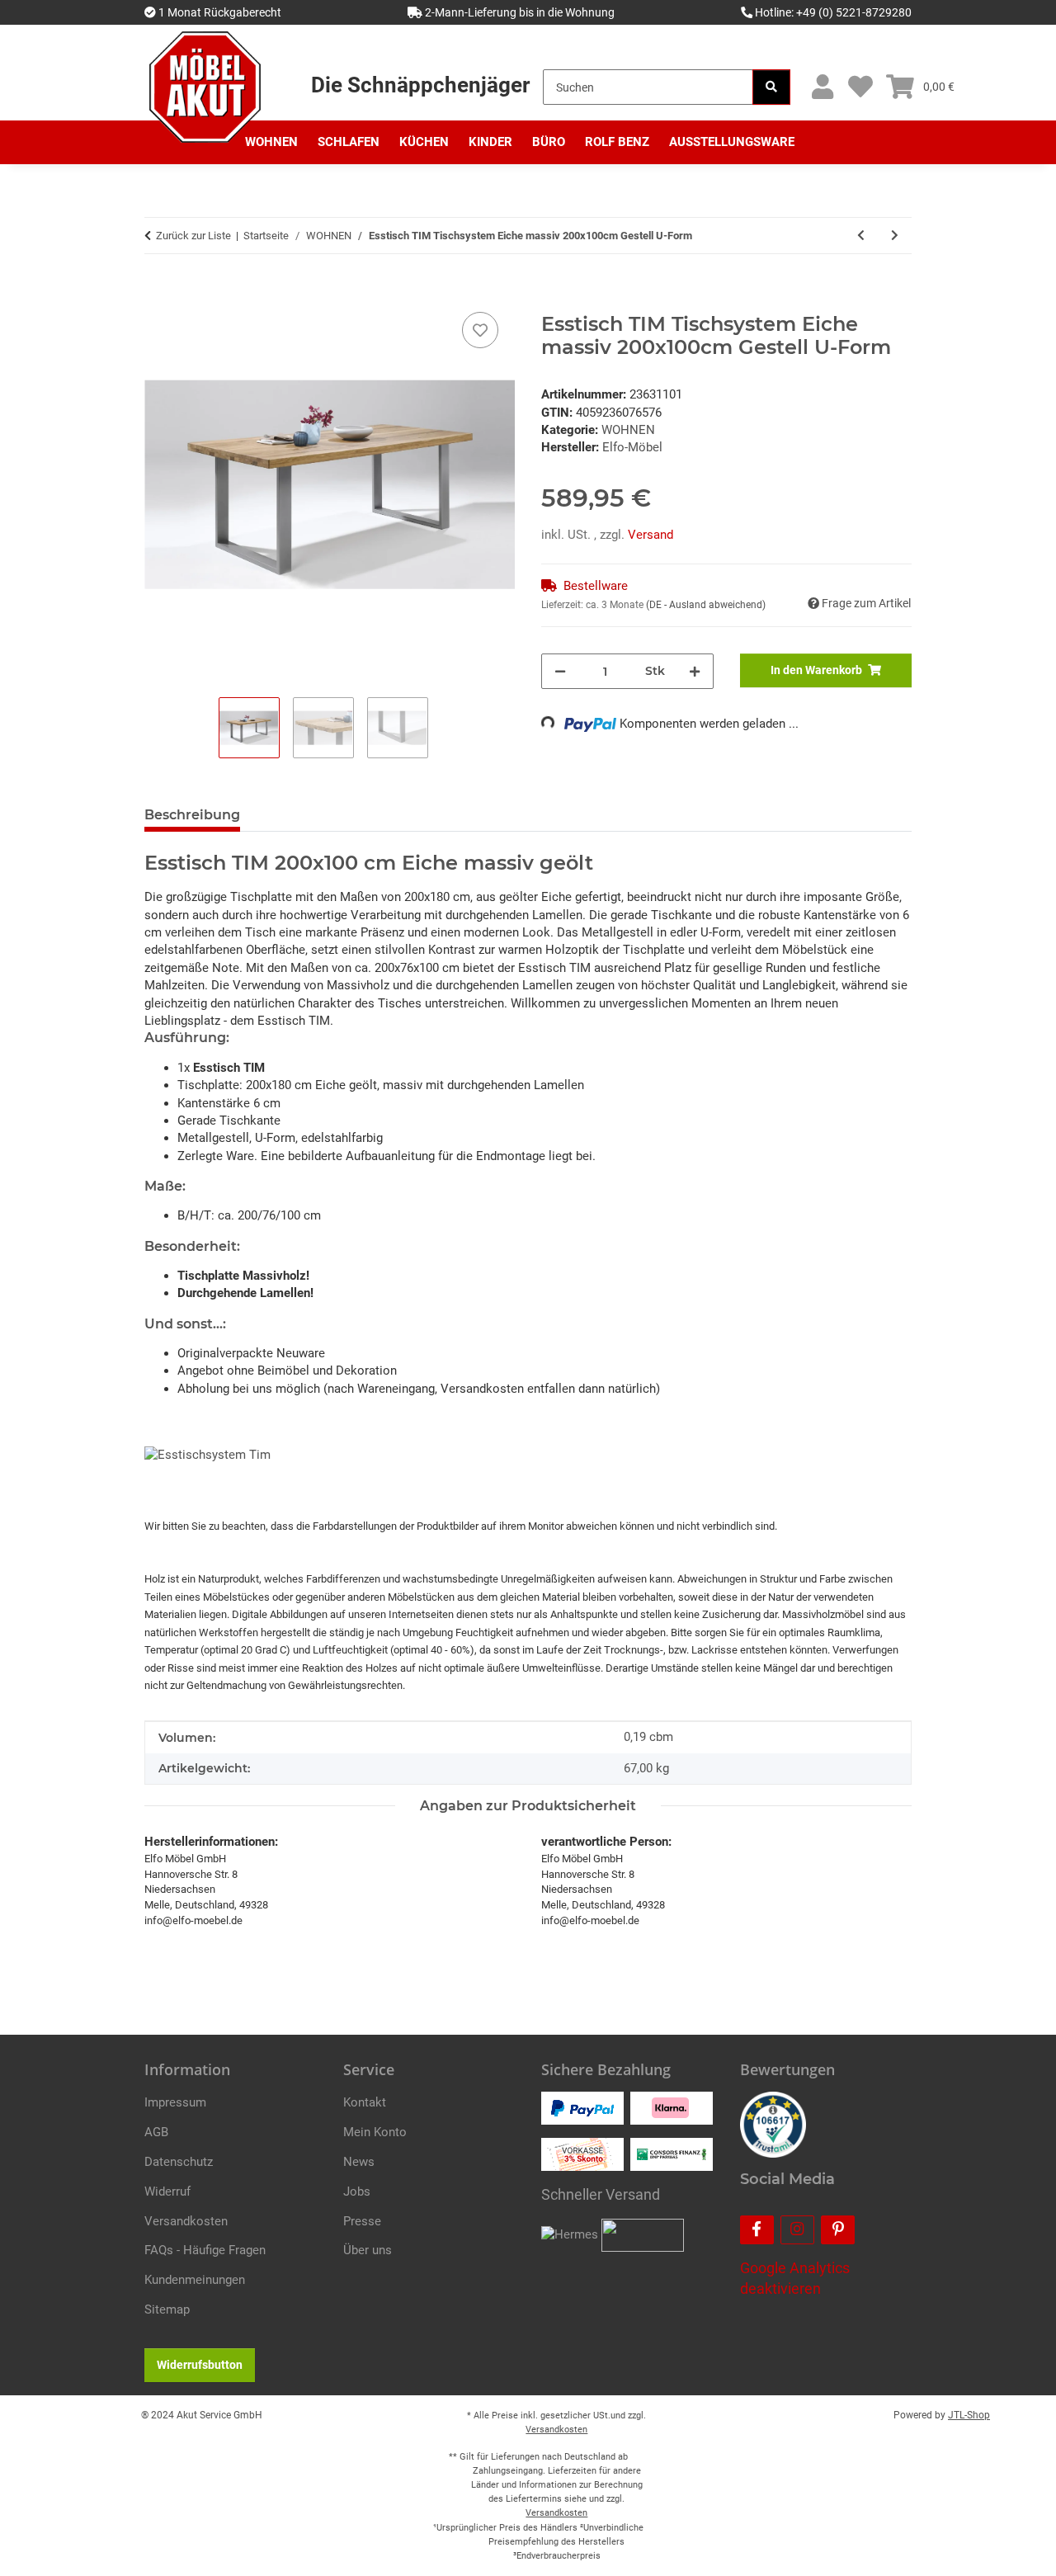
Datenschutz (179, 2162)
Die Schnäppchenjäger (420, 85)
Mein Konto (375, 2132)
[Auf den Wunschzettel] (480, 330)
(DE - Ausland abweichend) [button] (706, 605)
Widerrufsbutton (200, 2365)
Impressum (175, 2102)
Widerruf (167, 2191)
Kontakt (365, 2102)
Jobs (357, 2191)
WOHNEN (628, 430)
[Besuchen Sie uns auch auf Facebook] (757, 2230)
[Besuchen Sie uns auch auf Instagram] (797, 2230)
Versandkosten (186, 2221)
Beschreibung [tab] (192, 815)
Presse (362, 2221)
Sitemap (167, 2309)
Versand (651, 535)
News (359, 2162)
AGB (156, 2132)
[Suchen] (771, 87)
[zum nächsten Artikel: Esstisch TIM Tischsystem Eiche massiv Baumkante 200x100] (895, 236)
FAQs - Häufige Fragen (205, 2250)
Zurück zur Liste (193, 236)
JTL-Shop (969, 2415)
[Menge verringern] (560, 671)
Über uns (368, 2250)
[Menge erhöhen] (695, 671)
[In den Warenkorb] (158, 290)
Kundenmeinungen (195, 2280)
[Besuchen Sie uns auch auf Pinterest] (838, 2230)
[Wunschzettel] (860, 87)
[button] (822, 87)
